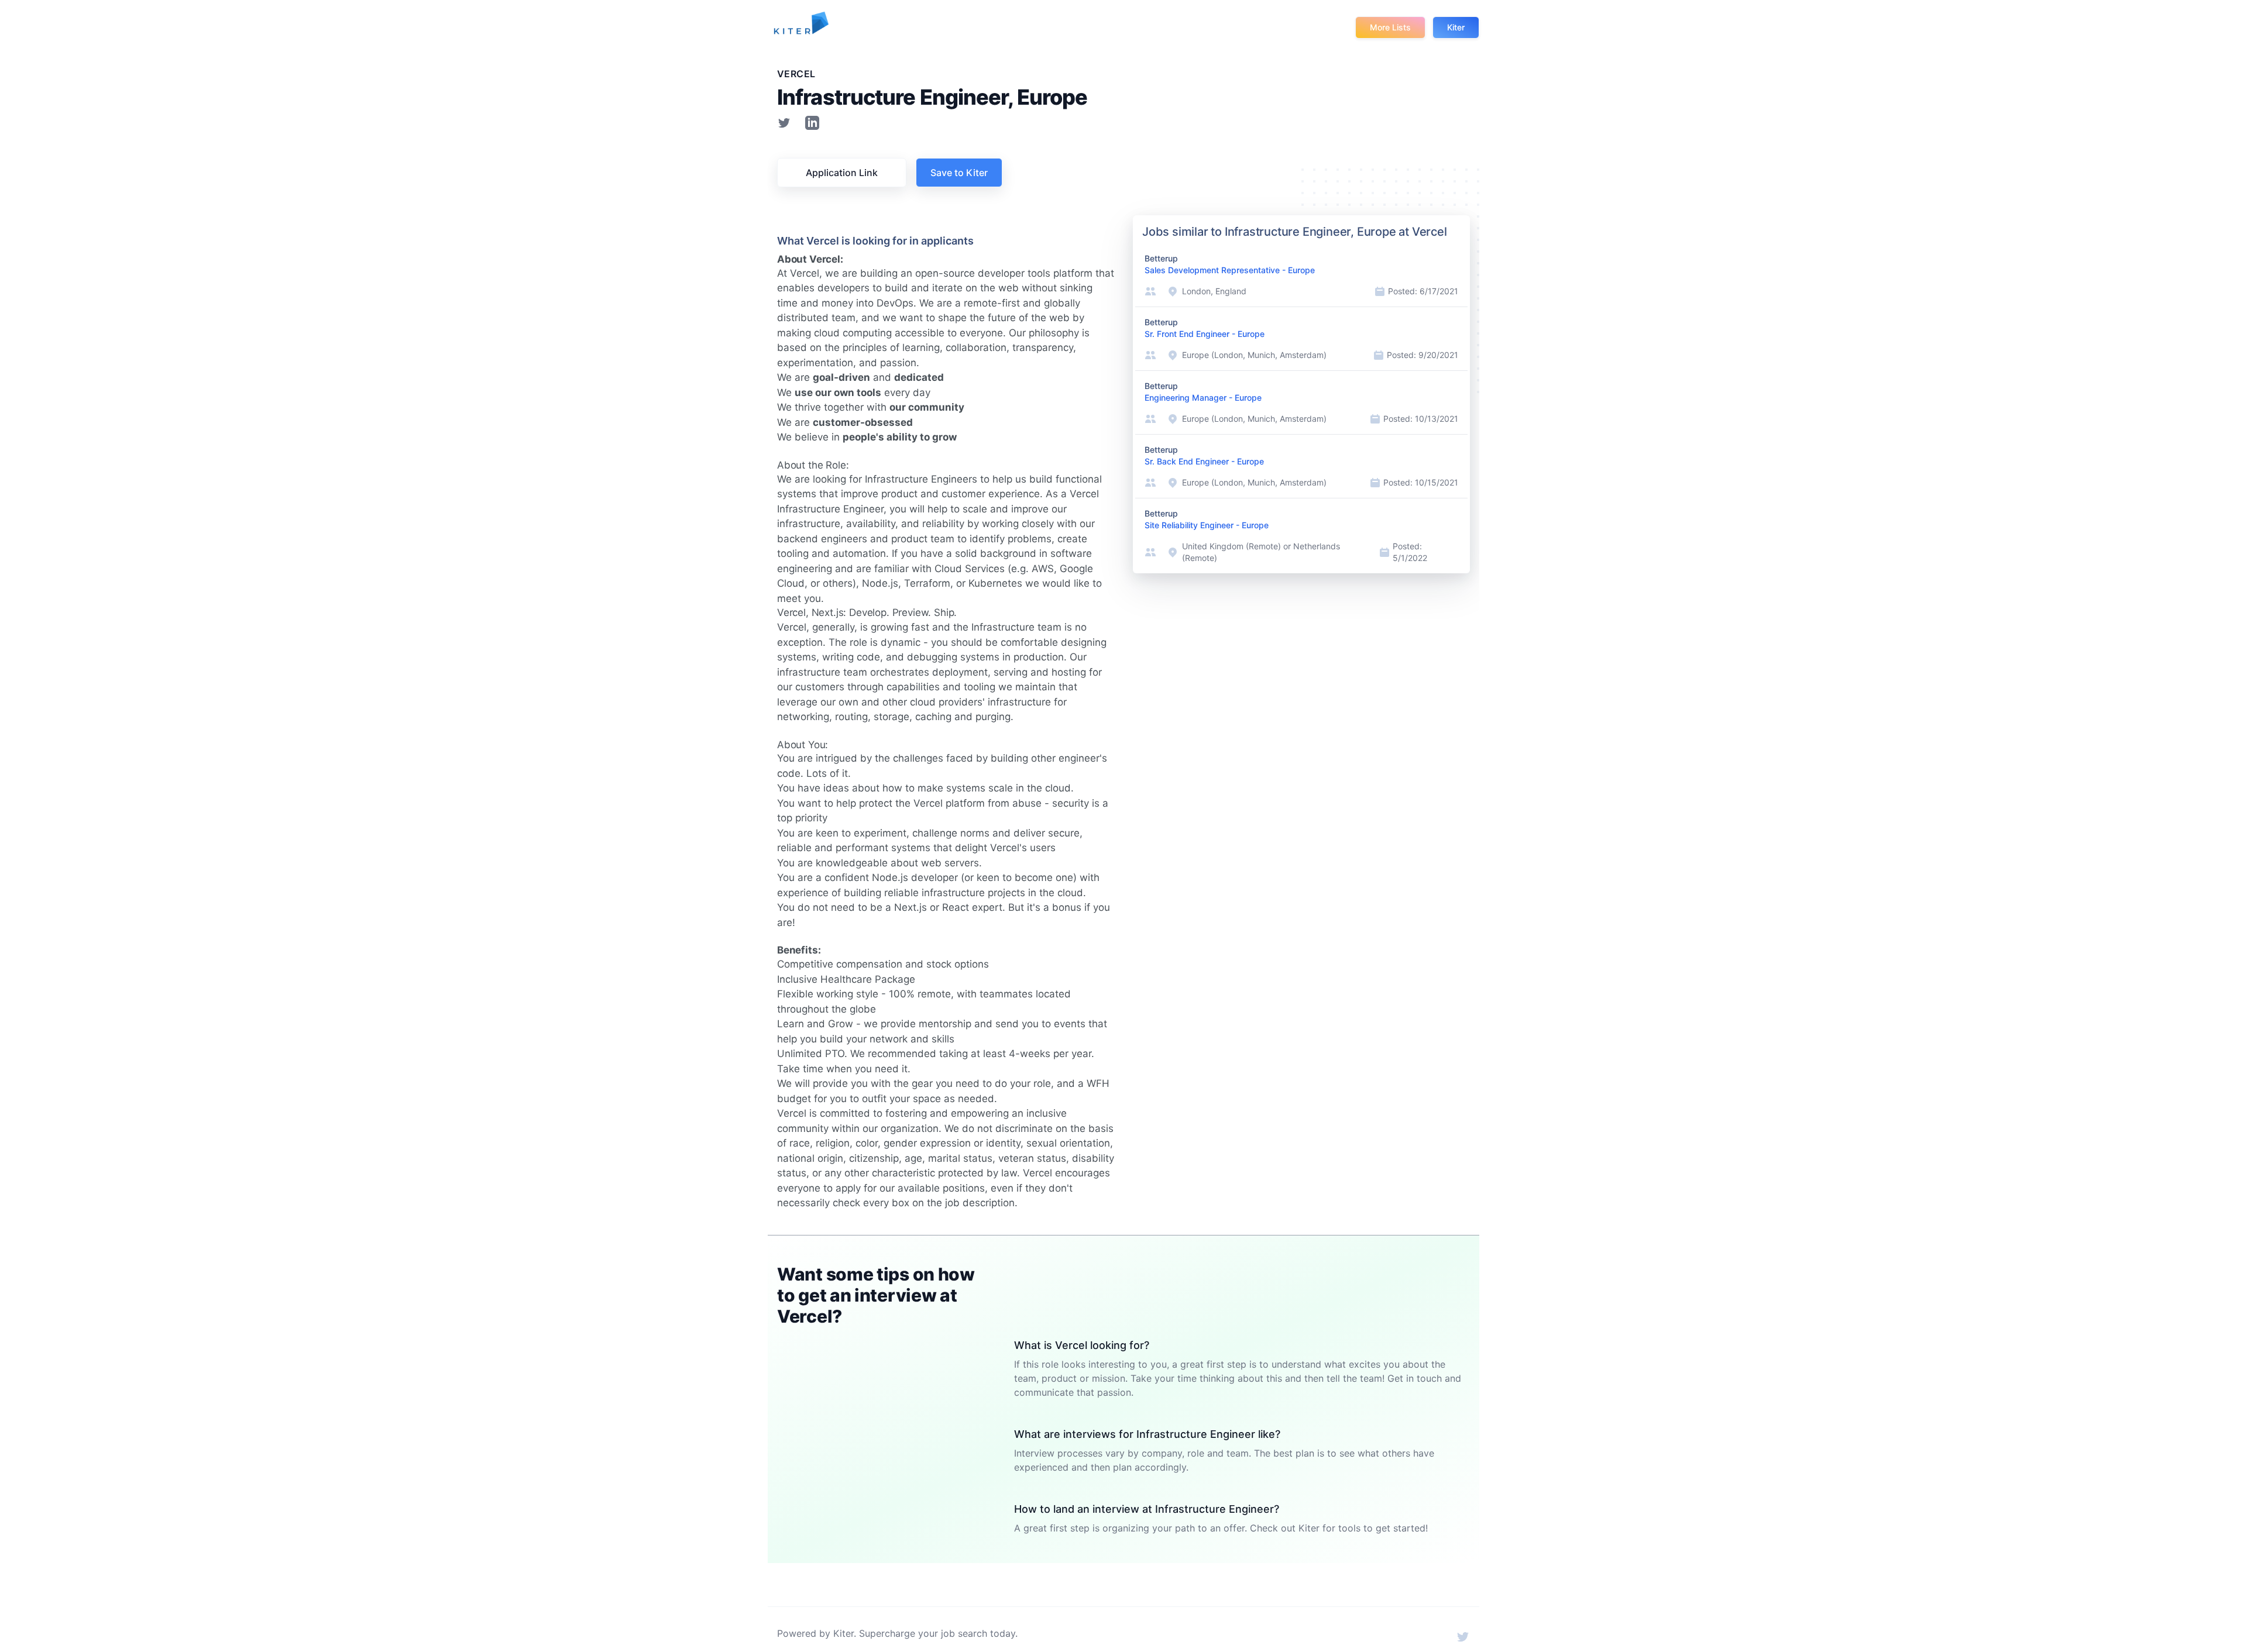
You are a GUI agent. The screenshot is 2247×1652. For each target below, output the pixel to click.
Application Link (842, 173)
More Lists (1390, 27)
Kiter (1456, 27)
